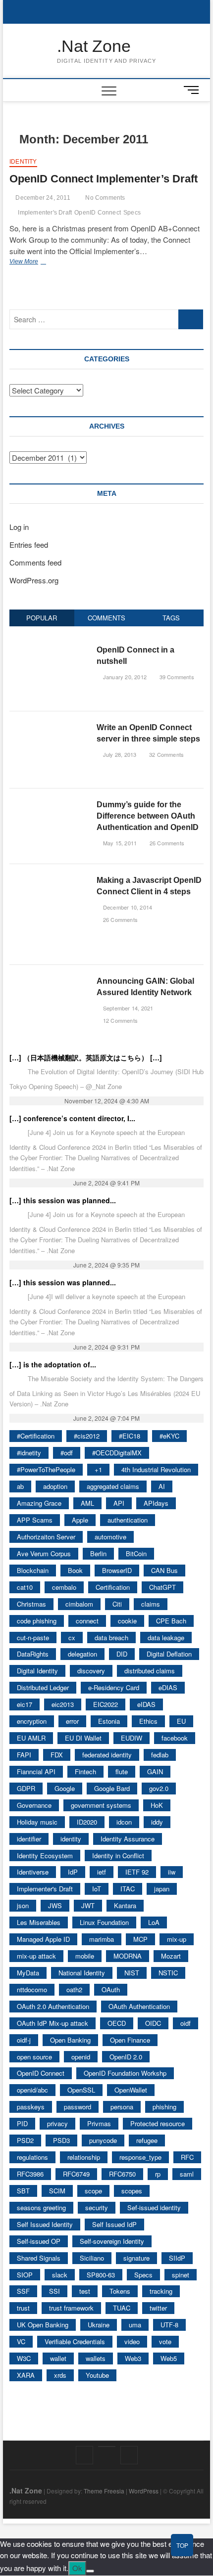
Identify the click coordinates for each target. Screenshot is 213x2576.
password (78, 2107)
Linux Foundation (104, 1922)
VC (21, 2341)
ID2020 (87, 1822)
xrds (60, 2375)
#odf (67, 1453)
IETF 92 (137, 1872)
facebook (175, 1738)
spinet (181, 2275)
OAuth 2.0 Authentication (53, 2006)
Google (65, 1788)
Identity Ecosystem (45, 1856)
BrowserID (117, 1570)
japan (162, 1889)
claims (151, 1604)
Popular (42, 618)
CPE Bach (171, 1621)
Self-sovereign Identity (112, 2241)
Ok (77, 2568)
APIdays (156, 1503)
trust (23, 2308)
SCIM (57, 2191)
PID (22, 2123)
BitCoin (136, 1553)
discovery (91, 1671)
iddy (157, 1822)
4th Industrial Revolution (156, 1469)
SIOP (25, 2275)
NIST (132, 1973)
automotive (110, 1537)
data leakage (166, 1637)
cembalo (64, 1587)
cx (72, 1637)
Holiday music (37, 1822)
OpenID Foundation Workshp (125, 2073)
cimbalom (79, 1604)
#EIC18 (130, 1436)
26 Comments (166, 843)
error (72, 1721)
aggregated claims (113, 1486)
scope (93, 2191)
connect (87, 1621)
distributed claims (150, 1671)
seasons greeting (41, 2207)
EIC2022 (106, 1704)
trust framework (71, 2308)
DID (122, 1654)
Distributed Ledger (43, 1687)
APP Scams (35, 1520)
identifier (29, 1839)
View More (43, 262)
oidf (186, 2023)
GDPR (26, 1788)
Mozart (171, 1956)
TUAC (122, 2308)
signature (136, 2258)
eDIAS (168, 1687)
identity (23, 162)
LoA (154, 1922)
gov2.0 (159, 1788)
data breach (111, 1637)
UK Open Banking (43, 2325)
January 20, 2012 (124, 677)
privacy (57, 2123)
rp (158, 2174)
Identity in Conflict (118, 1856)
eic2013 (63, 1704)
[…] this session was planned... (63, 1200)
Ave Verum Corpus (44, 1553)
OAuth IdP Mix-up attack (53, 2023)
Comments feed (35, 562)
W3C (24, 2358)
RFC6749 (76, 2174)
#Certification (36, 1436)
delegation (82, 1654)
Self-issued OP (39, 2241)
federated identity (107, 1755)
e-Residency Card (114, 1687)
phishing (164, 2107)
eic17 (25, 1704)
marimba (102, 1939)
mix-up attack (36, 1956)
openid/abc (32, 2090)
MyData (28, 1973)
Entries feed (29, 545)
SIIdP (177, 2258)
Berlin (98, 1553)
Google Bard (112, 1788)
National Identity (82, 1973)
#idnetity (29, 1453)
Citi (117, 1604)
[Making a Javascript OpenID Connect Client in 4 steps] (49, 880)
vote (165, 2341)
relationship (84, 2157)
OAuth (111, 1989)
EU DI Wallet (83, 1738)
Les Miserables (39, 1922)
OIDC (153, 2023)
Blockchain (33, 1570)
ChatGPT (162, 1587)
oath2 (74, 1989)
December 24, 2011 (42, 198)
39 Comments (176, 677)
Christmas (31, 1604)
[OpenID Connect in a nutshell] (49, 649)
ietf (102, 1872)
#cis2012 (87, 1436)
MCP (140, 1939)
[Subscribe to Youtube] (107, 2446)
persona (122, 2107)
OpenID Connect (98, 213)
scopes (132, 2191)
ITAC (128, 1889)
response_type (140, 2157)
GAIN (155, 1771)
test (85, 2291)
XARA (26, 2375)
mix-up (177, 1939)
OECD (117, 2023)
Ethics (148, 1721)
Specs (132, 213)
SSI (54, 2291)
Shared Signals (39, 2258)
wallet (58, 2358)
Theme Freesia (104, 2491)
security (97, 2207)
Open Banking (70, 2040)
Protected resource (158, 2123)
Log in (19, 527)
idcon (124, 1822)
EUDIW (132, 1738)
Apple (80, 1520)
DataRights (33, 1654)
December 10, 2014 (127, 907)
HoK (157, 1805)
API (119, 1503)
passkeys (31, 2107)
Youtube (97, 2375)
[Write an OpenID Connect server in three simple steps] (49, 727)
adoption (55, 1486)
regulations (32, 2157)
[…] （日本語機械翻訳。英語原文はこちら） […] (86, 1057)
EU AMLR (31, 1738)
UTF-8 (169, 2325)
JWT (88, 1905)
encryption (32, 1721)
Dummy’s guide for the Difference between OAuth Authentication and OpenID (148, 816)
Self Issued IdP (114, 2224)
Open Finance (130, 2040)
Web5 (169, 2358)
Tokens (120, 2291)
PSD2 (25, 2140)
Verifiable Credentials (75, 2341)
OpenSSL (81, 2090)
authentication (128, 1520)
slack (60, 2275)
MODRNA (128, 1956)
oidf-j (24, 2040)
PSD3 (61, 2140)
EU (181, 1721)
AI (162, 1486)
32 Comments (166, 754)
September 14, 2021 (127, 1008)
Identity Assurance (128, 1839)
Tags (171, 618)
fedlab (160, 1755)
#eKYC (169, 1436)
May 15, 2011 (119, 843)
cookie (127, 1621)
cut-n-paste (33, 1637)
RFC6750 (122, 2174)
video (132, 2341)
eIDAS (146, 1704)
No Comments (104, 198)
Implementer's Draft (45, 213)
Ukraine (99, 2325)
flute (122, 1771)
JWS (55, 1905)
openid (81, 2057)
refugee (147, 2140)
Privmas (99, 2123)
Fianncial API (36, 1771)
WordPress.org (34, 580)
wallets (96, 2358)
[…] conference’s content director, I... (72, 1118)
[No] (90, 2571)
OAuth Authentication (139, 2006)
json (23, 1905)
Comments (106, 618)
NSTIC (168, 1973)
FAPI (24, 1755)
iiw (172, 1872)
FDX (57, 1755)
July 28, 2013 (119, 754)
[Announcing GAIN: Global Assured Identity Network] (49, 981)
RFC (187, 2157)
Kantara (125, 1905)
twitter (158, 2308)
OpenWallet (131, 2090)
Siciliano (92, 2258)
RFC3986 (30, 2174)
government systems (101, 1805)
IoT (97, 1889)
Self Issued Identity (45, 2224)
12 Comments (120, 1020)
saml (187, 2174)
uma (135, 2325)
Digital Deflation (169, 1654)
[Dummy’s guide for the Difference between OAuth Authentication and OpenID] (49, 804)
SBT (23, 2191)
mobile (85, 1956)
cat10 (25, 1587)
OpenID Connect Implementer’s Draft (104, 179)
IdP (73, 1872)
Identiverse (33, 1872)
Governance (34, 1805)
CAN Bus (164, 1570)
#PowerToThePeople (46, 1469)
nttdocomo (32, 1989)
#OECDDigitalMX (117, 1453)
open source (34, 2057)
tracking (161, 2291)
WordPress (144, 2491)
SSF (23, 2291)
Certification (113, 1587)
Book (75, 1570)
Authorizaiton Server (46, 1537)
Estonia (109, 1721)
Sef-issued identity (154, 2207)
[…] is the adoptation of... (53, 1364)
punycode (103, 2140)
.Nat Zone (94, 46)
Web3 (133, 2358)
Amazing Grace (39, 1503)
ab (20, 1486)
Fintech (85, 1771)
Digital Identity (37, 1671)
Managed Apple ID (43, 1939)
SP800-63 (101, 2275)
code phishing (37, 1621)
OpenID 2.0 (126, 2057)
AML (87, 1503)
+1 (98, 1469)
